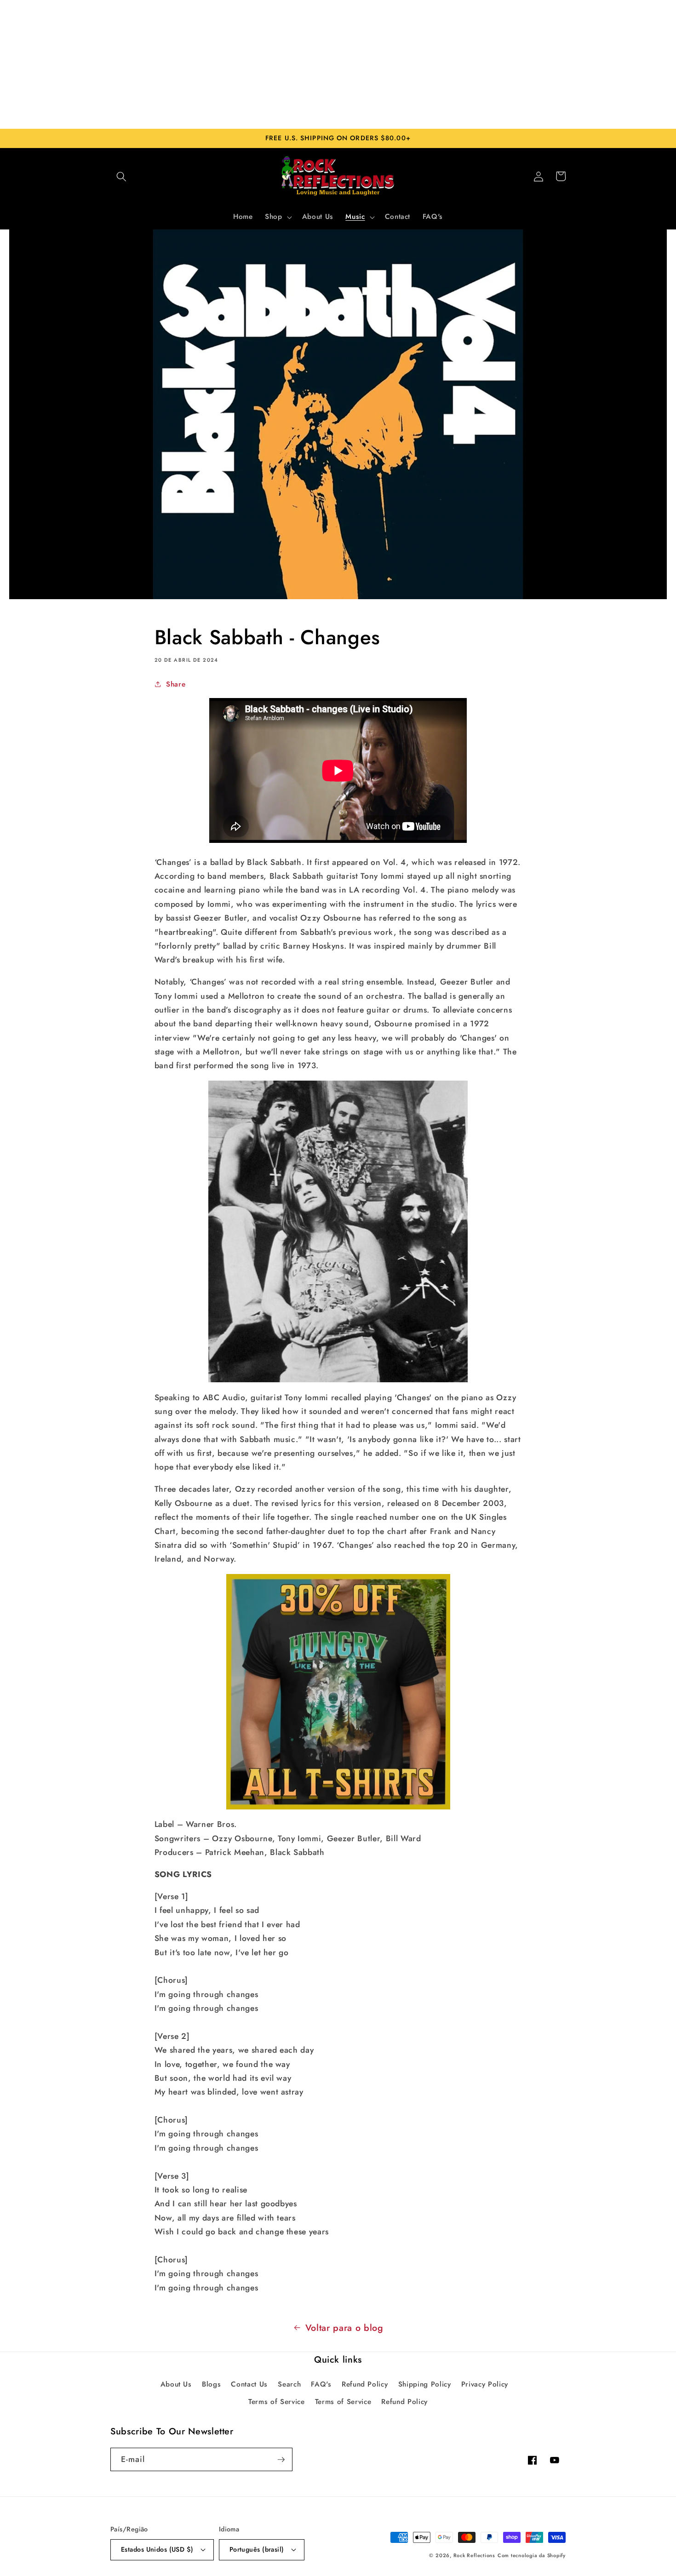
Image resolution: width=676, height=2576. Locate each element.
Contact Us (249, 2384)
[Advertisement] (338, 64)
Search (289, 2384)
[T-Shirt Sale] (338, 1692)
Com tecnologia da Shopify (532, 2555)
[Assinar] (281, 2460)
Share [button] (176, 684)
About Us (176, 2384)
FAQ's (321, 2384)
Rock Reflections (474, 2555)
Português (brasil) (257, 2549)
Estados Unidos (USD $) (157, 2549)
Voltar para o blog (344, 2328)
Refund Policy (365, 2384)
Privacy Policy (485, 2384)
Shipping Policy (425, 2384)
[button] (121, 176)
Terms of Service (277, 2402)
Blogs (211, 2384)
